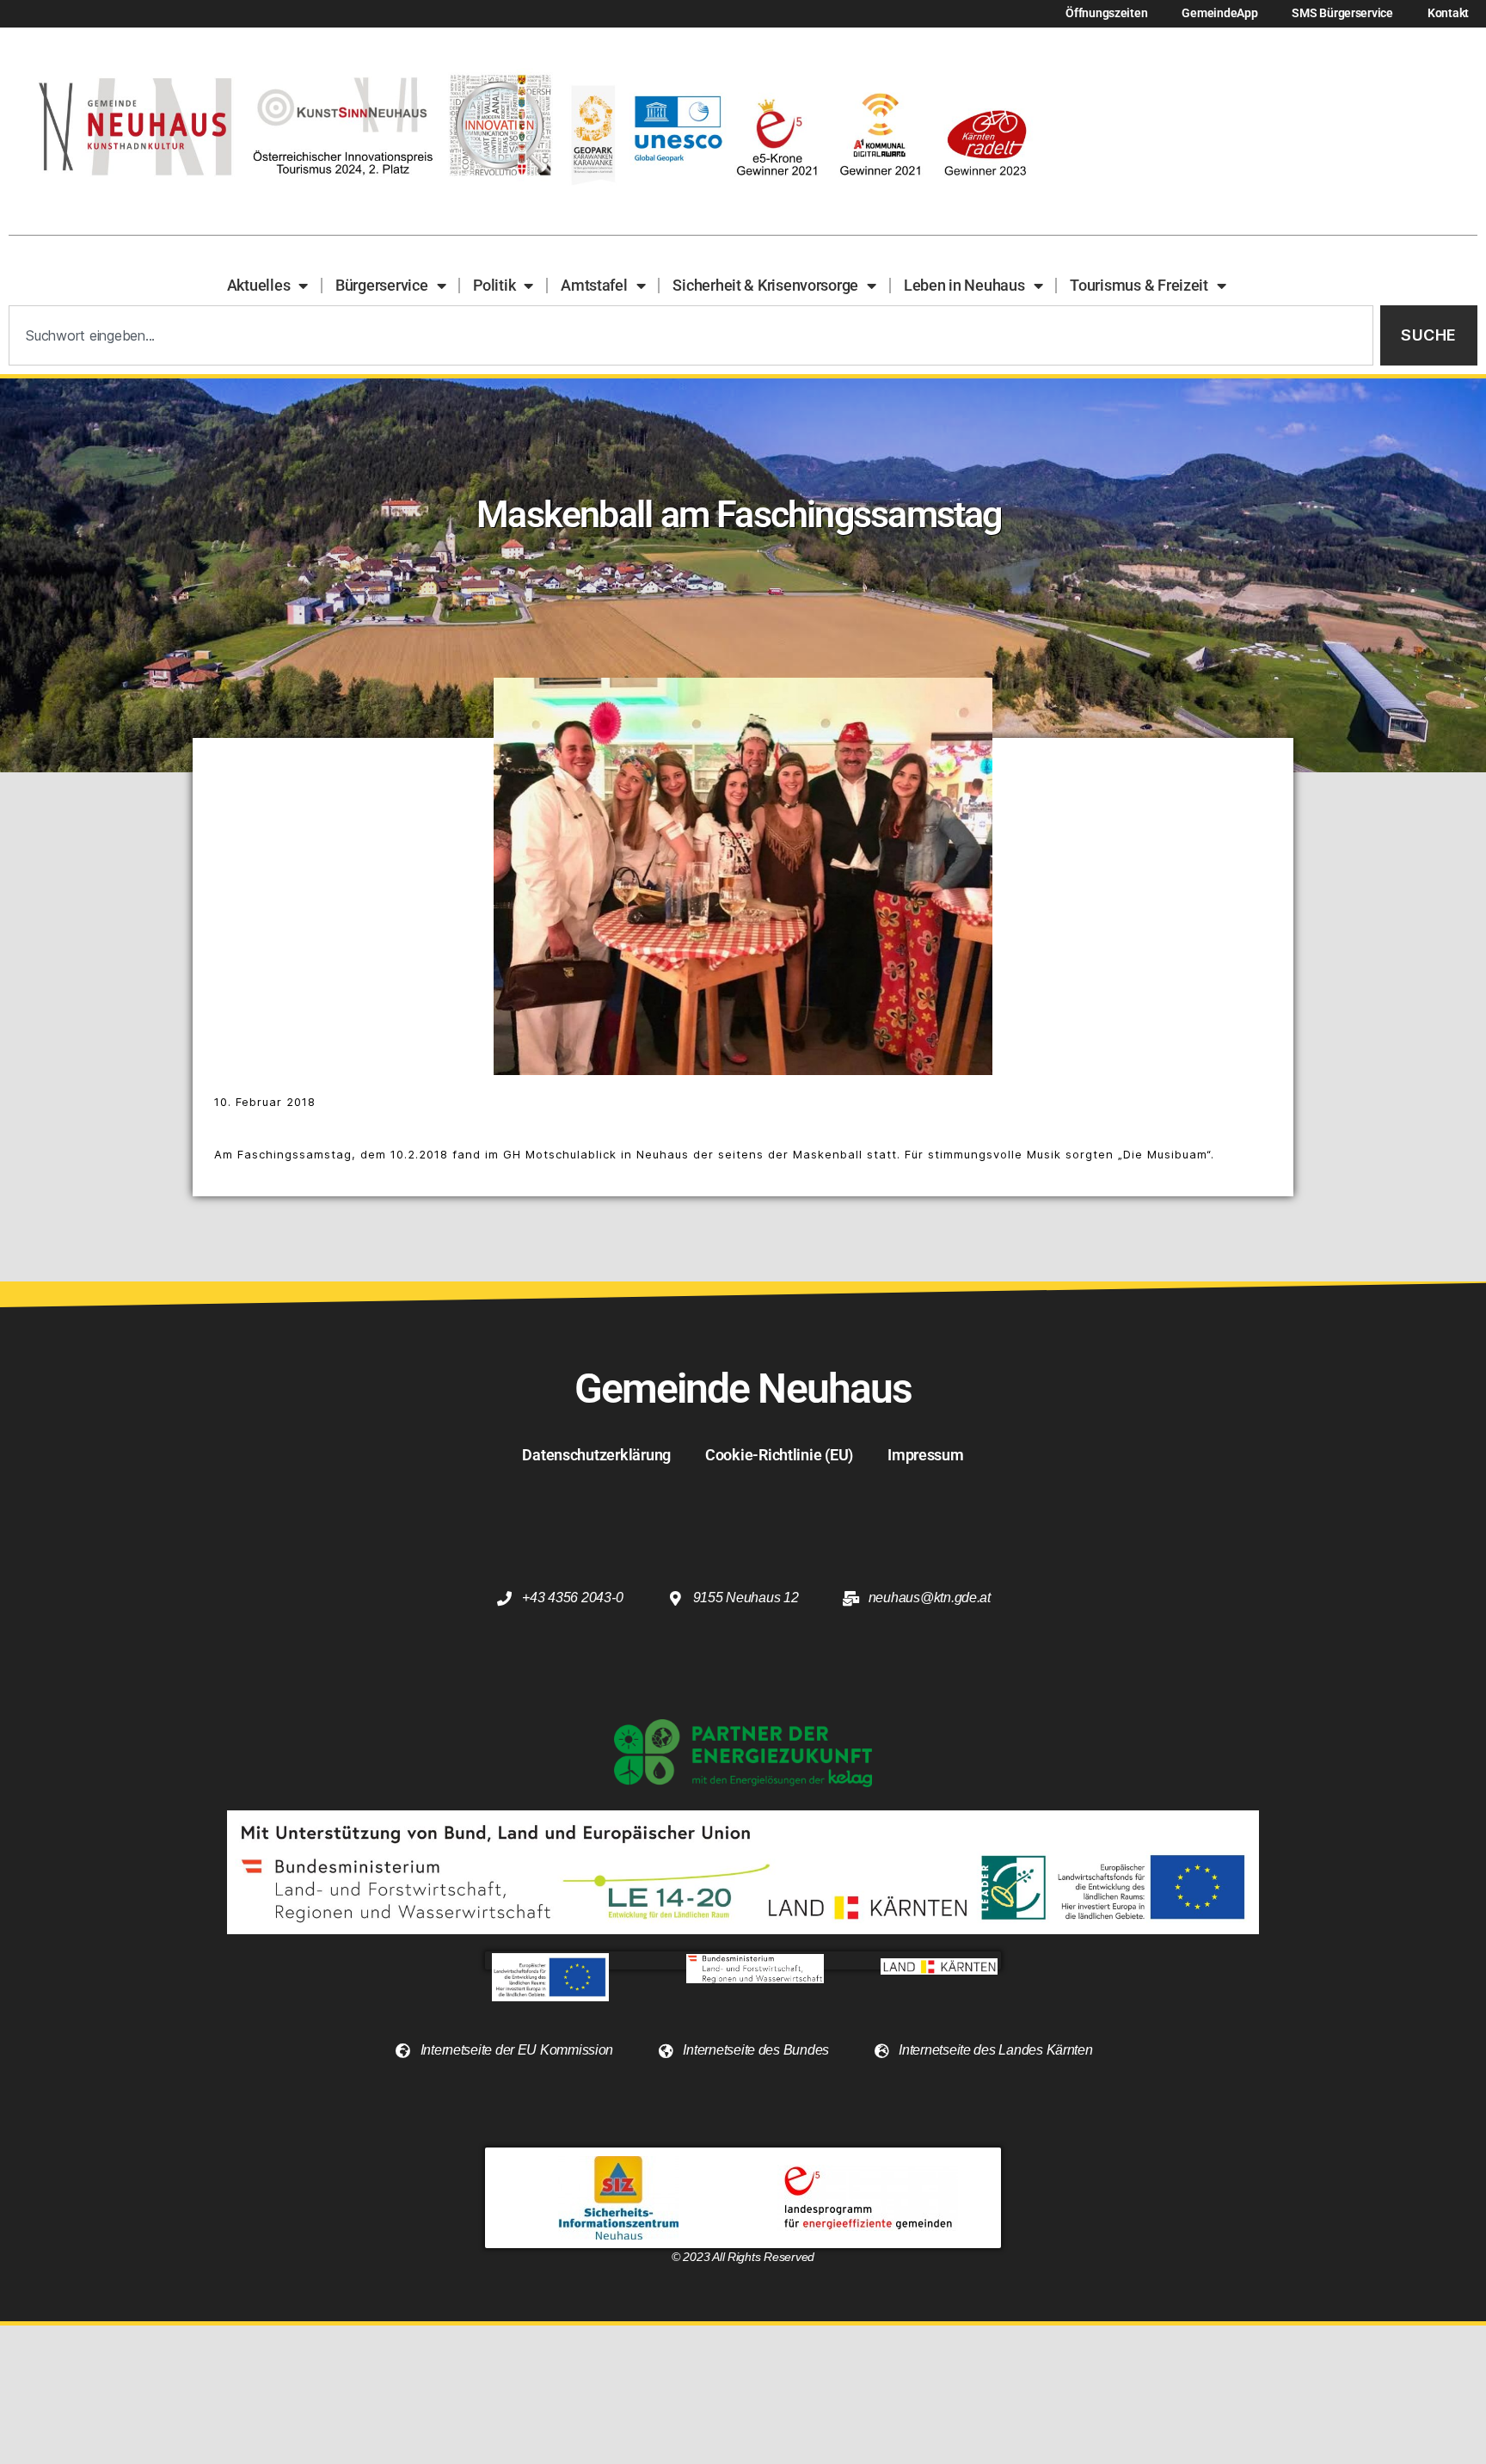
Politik (494, 285)
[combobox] (691, 336)
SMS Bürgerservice (1342, 13)
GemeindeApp (1219, 13)
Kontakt (1448, 13)
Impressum (926, 1455)
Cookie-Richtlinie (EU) (779, 1455)
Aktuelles (259, 285)
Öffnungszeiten (1106, 13)
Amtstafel (594, 285)
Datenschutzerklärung (596, 1455)
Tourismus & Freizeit (1139, 285)
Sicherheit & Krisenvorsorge (765, 285)
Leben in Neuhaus (964, 285)
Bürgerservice (382, 285)
